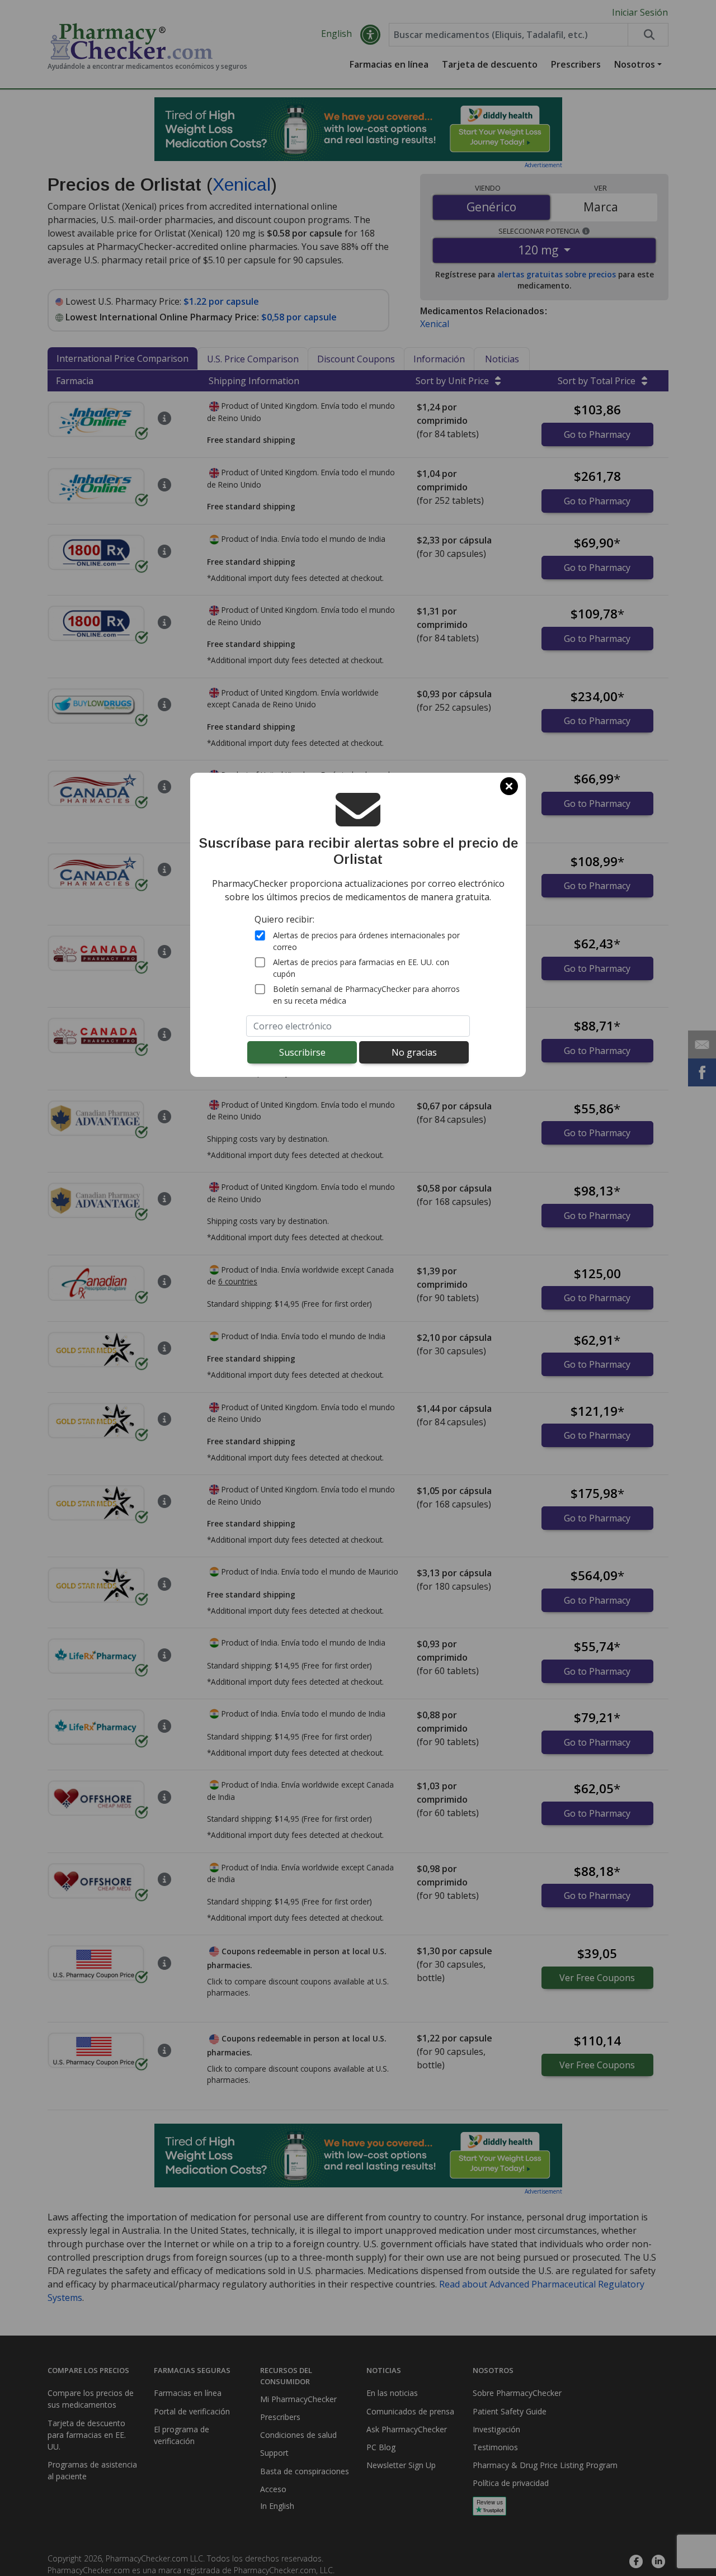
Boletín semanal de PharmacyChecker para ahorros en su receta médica (366, 995)
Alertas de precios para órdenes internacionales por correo (366, 941)
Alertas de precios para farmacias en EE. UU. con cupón (361, 968)
